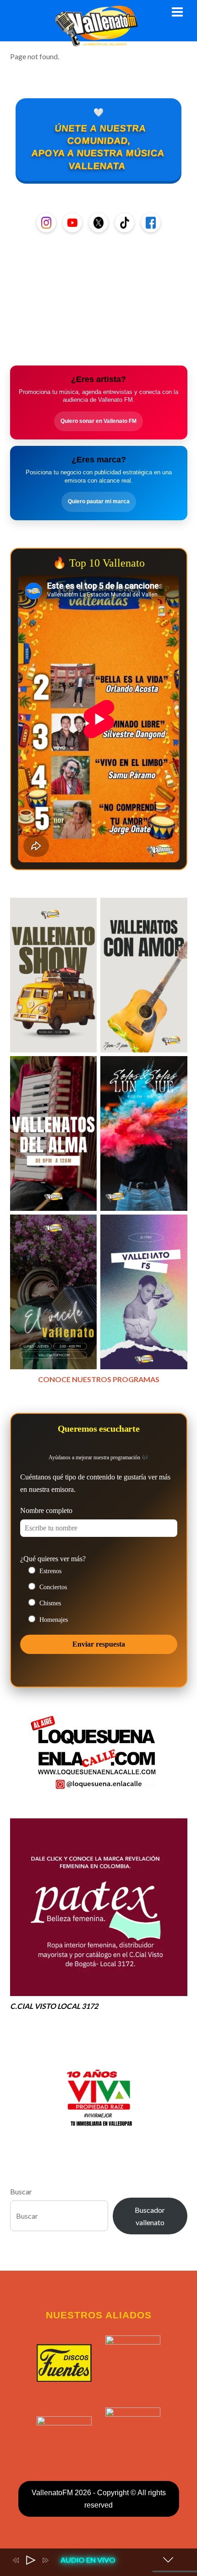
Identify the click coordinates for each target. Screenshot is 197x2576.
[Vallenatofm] (98, 41)
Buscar (21, 2191)
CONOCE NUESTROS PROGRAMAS (99, 1379)
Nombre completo (46, 1510)
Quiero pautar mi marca (99, 501)
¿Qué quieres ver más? (53, 1559)
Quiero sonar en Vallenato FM (98, 421)
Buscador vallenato (150, 2216)
